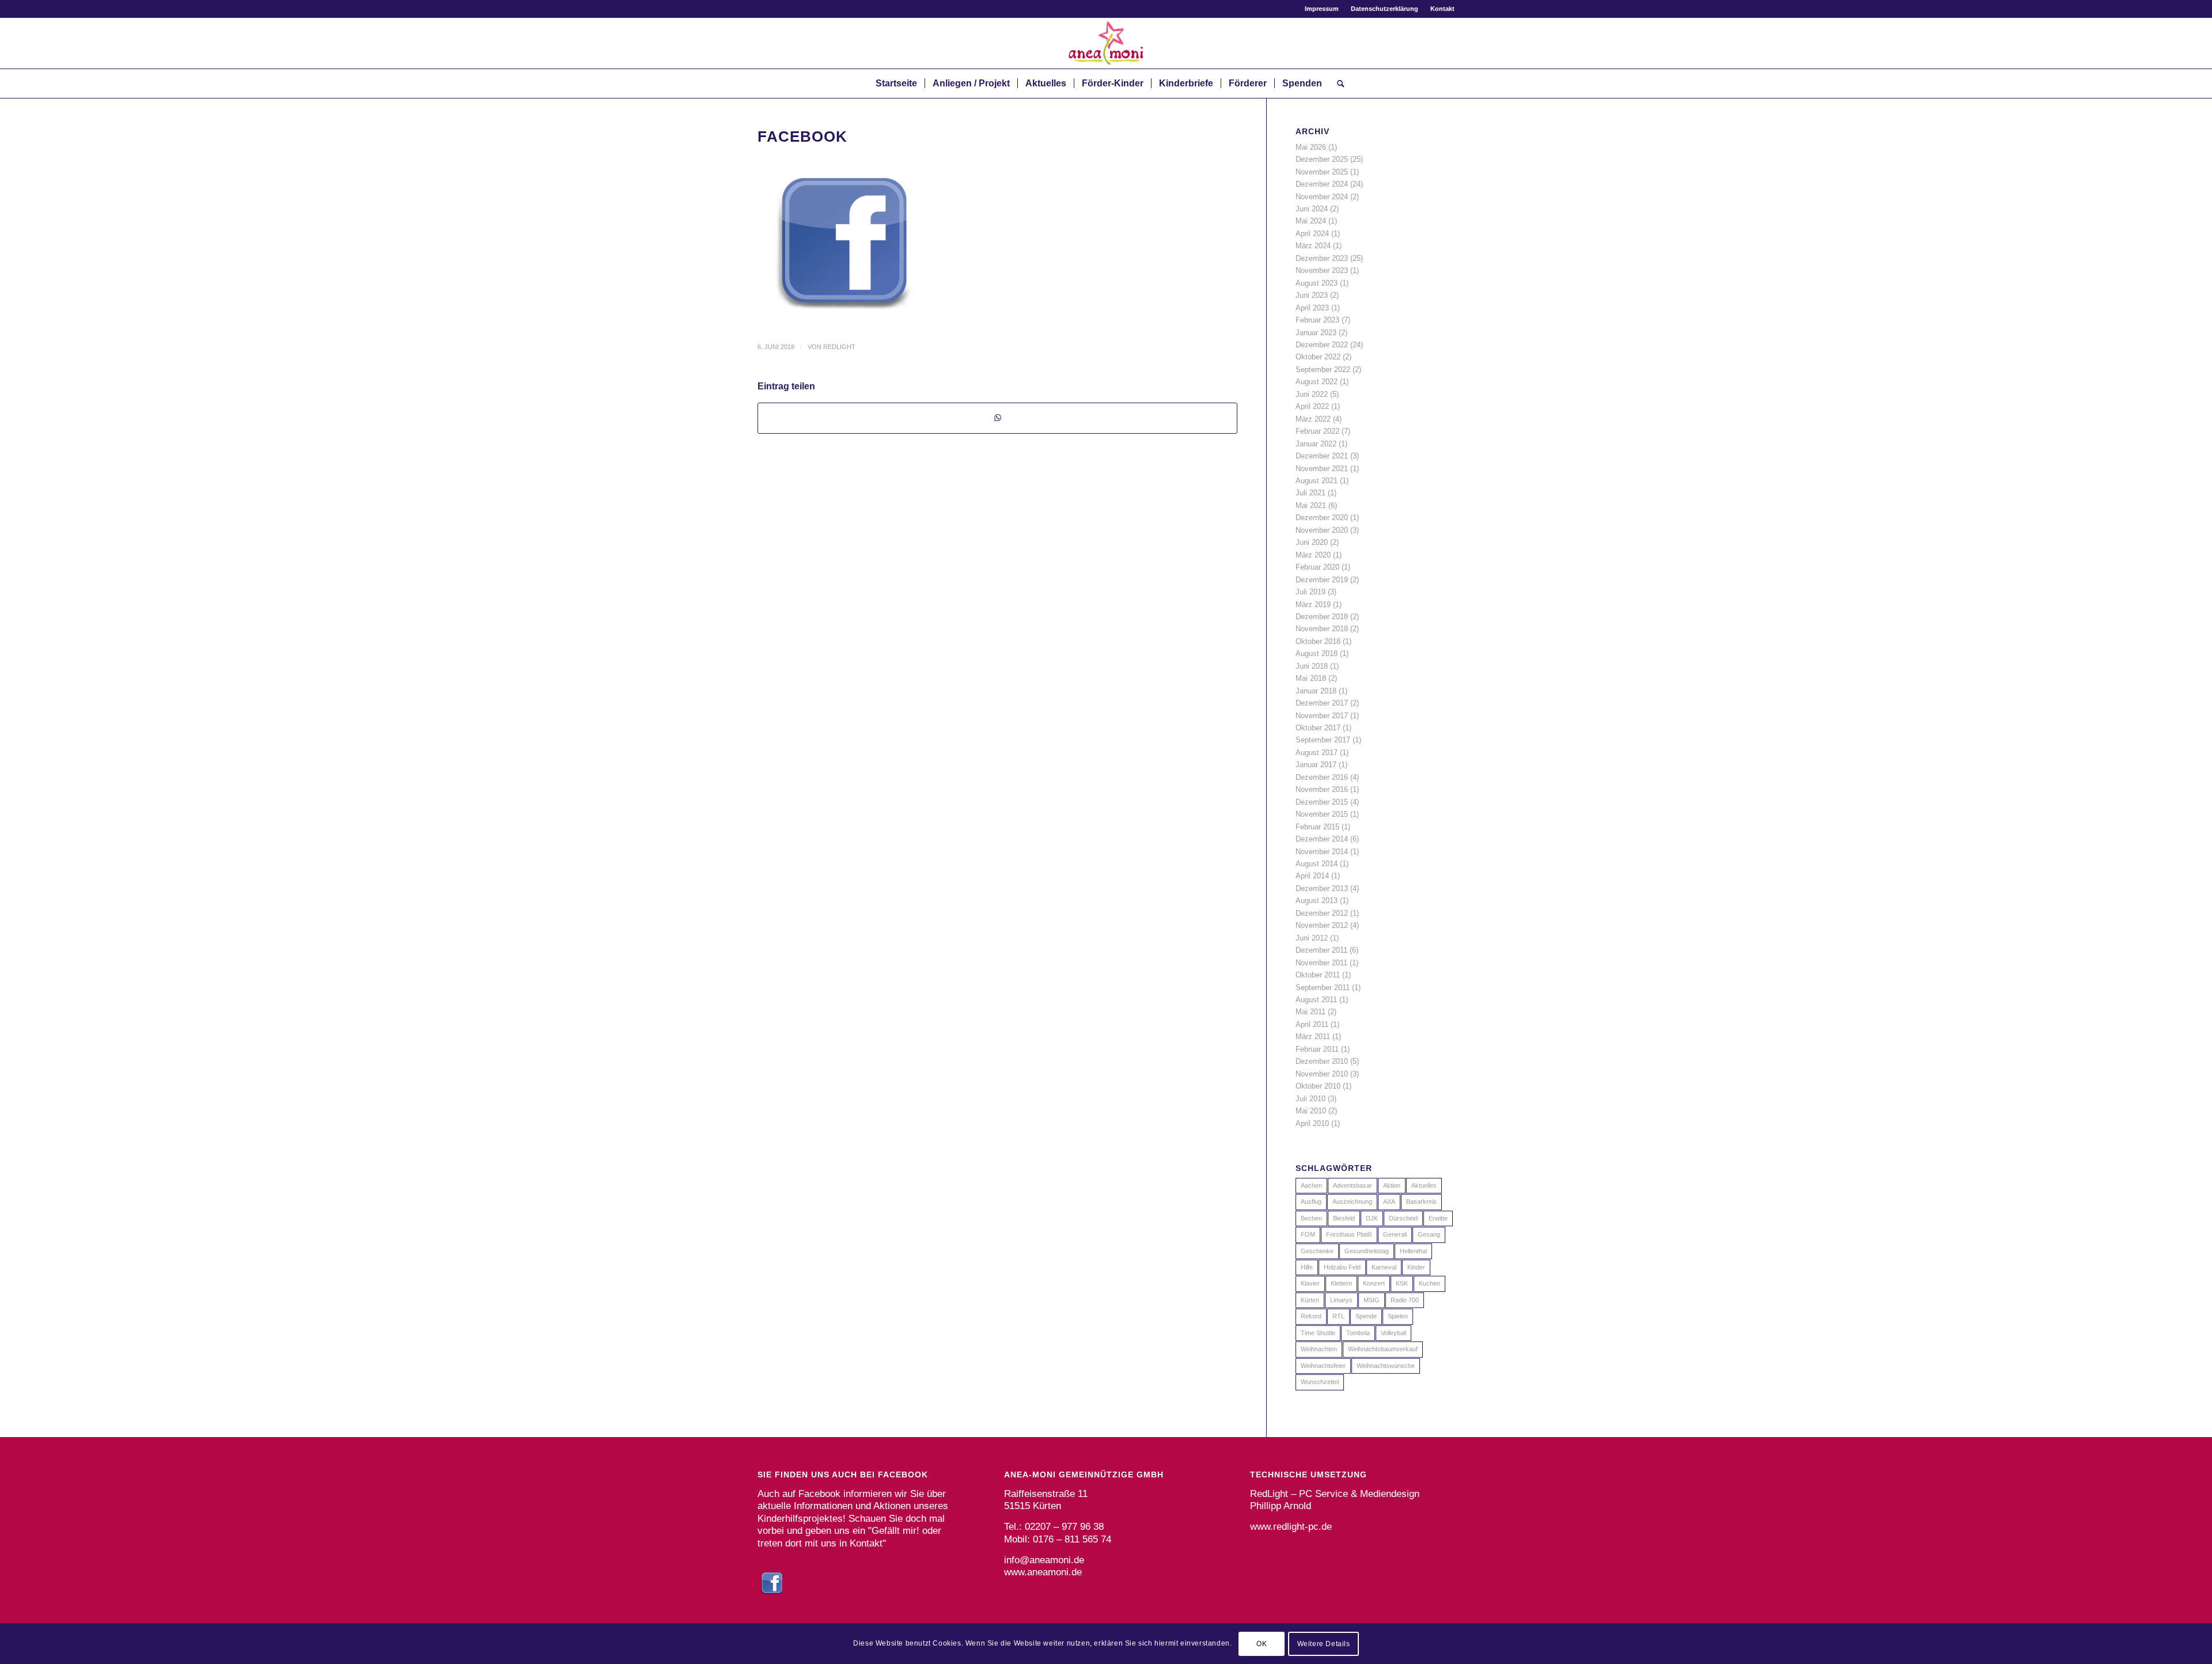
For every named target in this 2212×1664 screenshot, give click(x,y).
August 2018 (1317, 653)
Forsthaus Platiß (1349, 1234)
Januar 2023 (1316, 333)
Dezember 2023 (1322, 258)
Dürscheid (1403, 1218)
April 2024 (1312, 234)
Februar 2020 (1317, 567)
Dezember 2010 (1322, 1061)
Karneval (1384, 1267)
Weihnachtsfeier (1323, 1366)
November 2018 (1322, 629)
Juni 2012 (1312, 938)
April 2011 (1312, 1024)
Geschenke (1317, 1251)
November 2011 (1321, 963)
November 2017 (1322, 716)
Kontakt (1442, 9)
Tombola (1358, 1333)
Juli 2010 (1310, 1099)
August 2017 (1317, 753)
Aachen (1311, 1185)
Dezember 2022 (1322, 345)
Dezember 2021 (1322, 456)
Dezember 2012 (1322, 913)
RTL (1338, 1316)
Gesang (1429, 1234)
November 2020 (1322, 530)
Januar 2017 (1316, 765)
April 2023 (1312, 308)
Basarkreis (1421, 1201)
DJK (1372, 1218)
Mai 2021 (1311, 505)
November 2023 (1322, 270)
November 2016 (1322, 789)
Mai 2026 (1311, 147)
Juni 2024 (1312, 209)
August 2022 (1317, 382)
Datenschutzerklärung (1385, 9)
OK (1262, 1644)
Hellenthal (1413, 1251)
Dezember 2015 (1322, 802)
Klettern (1341, 1283)
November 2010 (1322, 1074)
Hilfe (1307, 1267)
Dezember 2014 (1322, 839)
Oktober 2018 (1318, 641)
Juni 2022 (1312, 394)
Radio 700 (1405, 1300)
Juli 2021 (1310, 493)
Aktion (1392, 1185)
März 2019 (1313, 604)
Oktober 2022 (1318, 357)
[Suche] (1337, 84)
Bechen (1311, 1218)
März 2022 (1313, 419)
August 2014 (1317, 864)
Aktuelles (1424, 1185)
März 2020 (1313, 555)
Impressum (1322, 9)
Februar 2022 (1317, 431)
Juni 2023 (1312, 295)
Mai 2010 (1311, 1111)
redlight (839, 347)
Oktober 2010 (1318, 1086)
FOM (1308, 1234)
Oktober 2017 (1318, 728)
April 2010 (1312, 1123)
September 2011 (1323, 988)
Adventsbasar (1353, 1185)
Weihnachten (1319, 1349)
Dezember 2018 (1322, 617)
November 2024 (1322, 197)
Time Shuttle (1318, 1333)
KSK (1402, 1283)
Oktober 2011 (1318, 975)
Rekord (1311, 1316)
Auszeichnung (1352, 1201)
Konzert (1374, 1283)
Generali (1395, 1234)
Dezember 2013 (1322, 888)
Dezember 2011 (1321, 950)
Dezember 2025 (1322, 159)
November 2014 (1322, 852)
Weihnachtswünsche (1386, 1366)
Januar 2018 (1316, 691)
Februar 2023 (1317, 320)
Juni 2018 (1312, 666)
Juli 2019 (1310, 592)
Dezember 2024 (1322, 184)
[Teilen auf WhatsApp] (997, 418)
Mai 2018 (1311, 678)
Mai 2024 (1311, 221)
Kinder (1416, 1267)
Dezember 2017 (1322, 703)
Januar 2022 (1316, 444)
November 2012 (1322, 925)
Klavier (1310, 1283)
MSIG (1372, 1300)
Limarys (1341, 1300)
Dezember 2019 (1322, 580)
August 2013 (1317, 901)
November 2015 (1322, 814)
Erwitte (1438, 1218)
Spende (1366, 1316)
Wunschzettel (1320, 1382)
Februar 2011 (1317, 1049)
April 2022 (1312, 406)
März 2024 (1313, 246)
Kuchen (1429, 1283)
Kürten (1310, 1300)
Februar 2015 (1317, 827)
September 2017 (1323, 740)
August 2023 (1317, 283)
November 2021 (1322, 469)
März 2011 (1313, 1036)
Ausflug (1311, 1201)
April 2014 (1312, 876)
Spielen (1398, 1316)
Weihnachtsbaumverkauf (1383, 1349)
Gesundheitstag (1367, 1251)
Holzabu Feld (1342, 1267)
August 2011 (1316, 1000)
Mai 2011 (1310, 1012)
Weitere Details (1324, 1644)
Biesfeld (1344, 1218)
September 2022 (1323, 369)
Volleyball (1393, 1333)
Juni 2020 (1312, 542)
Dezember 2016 (1322, 777)
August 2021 (1317, 481)
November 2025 (1322, 172)
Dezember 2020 (1322, 518)
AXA (1389, 1201)
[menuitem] (1322, 9)
